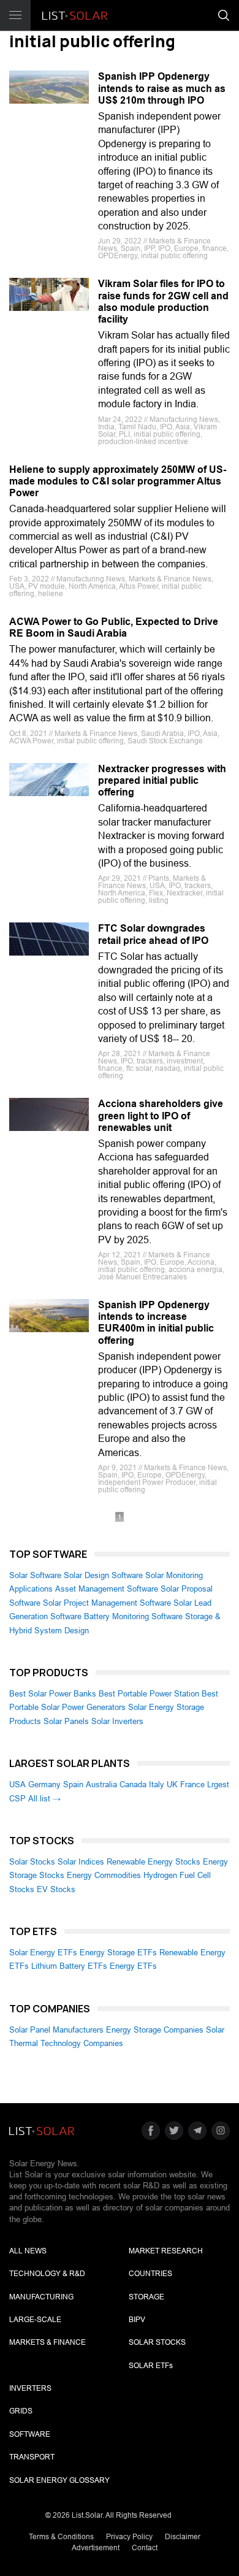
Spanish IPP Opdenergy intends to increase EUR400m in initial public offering (156, 1323)
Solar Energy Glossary (59, 2480)
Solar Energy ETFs (43, 1953)
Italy (157, 1784)
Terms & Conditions (61, 2537)
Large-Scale (35, 2320)
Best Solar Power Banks (53, 1694)
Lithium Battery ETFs (69, 1966)
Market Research (166, 2251)
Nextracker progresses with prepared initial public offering (162, 780)
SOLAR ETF (151, 2366)
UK (172, 1784)
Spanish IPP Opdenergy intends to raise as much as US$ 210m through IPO (162, 88)
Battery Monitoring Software (133, 1616)
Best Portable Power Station (149, 1694)
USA (17, 1784)
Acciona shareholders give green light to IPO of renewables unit (161, 1115)
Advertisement (96, 2548)
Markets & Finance (47, 2342)
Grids (21, 2411)
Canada (133, 1784)
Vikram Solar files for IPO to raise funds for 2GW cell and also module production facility (163, 301)
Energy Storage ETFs (118, 1953)
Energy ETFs (133, 1966)
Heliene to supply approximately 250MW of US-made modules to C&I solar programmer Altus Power (118, 481)
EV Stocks (56, 1889)
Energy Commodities (104, 1875)
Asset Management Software (107, 1589)
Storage (146, 2297)
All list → (44, 1799)
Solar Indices (81, 1862)
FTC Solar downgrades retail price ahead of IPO (153, 934)
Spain (73, 1784)
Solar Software (35, 1575)
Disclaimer (183, 2537)
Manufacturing (41, 2297)
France (192, 1784)
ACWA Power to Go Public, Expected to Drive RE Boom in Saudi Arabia (114, 627)
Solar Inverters (117, 1721)
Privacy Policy (129, 2537)
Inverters (30, 2388)
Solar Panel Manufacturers (56, 2030)
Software (30, 2434)
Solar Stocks (32, 1862)
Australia (101, 1784)
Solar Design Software (103, 1575)
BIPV (137, 2320)
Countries (150, 2274)
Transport (32, 2457)
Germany (44, 1784)
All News (28, 2251)
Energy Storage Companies (155, 2030)
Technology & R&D (47, 2274)
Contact (145, 2548)
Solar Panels (66, 1721)
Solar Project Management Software (107, 1603)
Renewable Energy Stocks (154, 1862)
